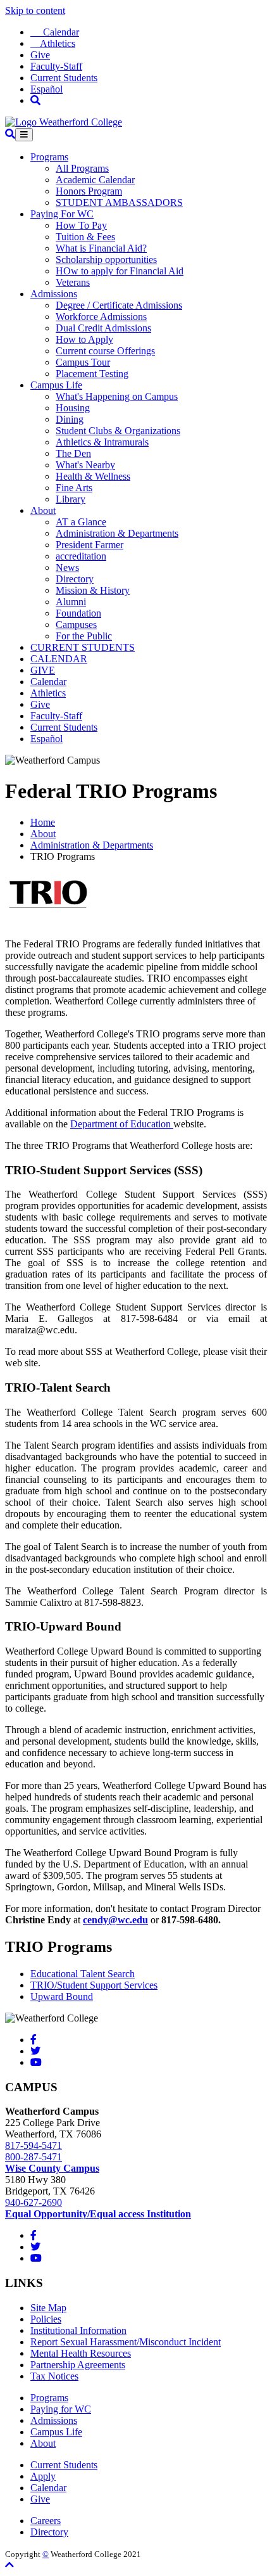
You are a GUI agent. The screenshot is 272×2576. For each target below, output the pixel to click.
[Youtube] (36, 2062)
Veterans (73, 282)
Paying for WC (61, 2409)
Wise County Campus (52, 2168)
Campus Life (56, 385)
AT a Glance (81, 522)
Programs (49, 157)
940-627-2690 (34, 2202)
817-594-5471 (34, 2145)
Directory (75, 579)
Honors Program (89, 191)
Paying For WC (62, 214)
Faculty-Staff (56, 66)
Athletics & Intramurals (102, 442)
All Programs (82, 168)
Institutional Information (78, 2330)
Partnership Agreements (78, 2365)
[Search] (35, 100)
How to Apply (84, 339)
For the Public (84, 636)
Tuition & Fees (85, 237)
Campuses (76, 625)
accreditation (81, 556)
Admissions (54, 294)
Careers (46, 2521)
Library (71, 499)
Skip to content (35, 10)
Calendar (55, 32)
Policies (46, 2319)
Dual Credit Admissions (103, 328)
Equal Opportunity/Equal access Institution (98, 2214)
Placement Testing (92, 374)
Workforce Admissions (101, 317)
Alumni (71, 602)
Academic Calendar (95, 180)
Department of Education (122, 1124)
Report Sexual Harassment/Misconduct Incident (126, 2342)
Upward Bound (62, 1996)
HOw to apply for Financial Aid (120, 271)
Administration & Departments (117, 533)
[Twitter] (35, 2051)
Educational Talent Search (83, 1974)
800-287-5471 (34, 2157)
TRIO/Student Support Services (94, 1985)
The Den (73, 453)
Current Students (64, 78)
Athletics (53, 43)
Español (46, 89)
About (43, 510)
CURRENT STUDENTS (83, 647)
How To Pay (81, 225)
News (67, 567)
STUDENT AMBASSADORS (119, 202)
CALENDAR (59, 659)
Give (40, 55)
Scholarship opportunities (106, 260)
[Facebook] (34, 2040)
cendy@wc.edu (115, 1920)
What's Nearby (85, 465)
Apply (43, 2476)
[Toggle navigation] (24, 135)
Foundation (78, 613)
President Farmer (90, 545)
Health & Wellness (93, 476)
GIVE (43, 670)
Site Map (48, 2308)
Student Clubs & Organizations (118, 431)
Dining (70, 419)
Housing (73, 408)
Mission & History (93, 590)
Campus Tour (83, 362)
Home (43, 822)
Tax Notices (54, 2376)
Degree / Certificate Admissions (119, 305)
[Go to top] (9, 2565)
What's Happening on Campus (117, 396)
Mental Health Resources (81, 2353)
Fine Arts (74, 488)
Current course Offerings (105, 351)
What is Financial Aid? (101, 248)
